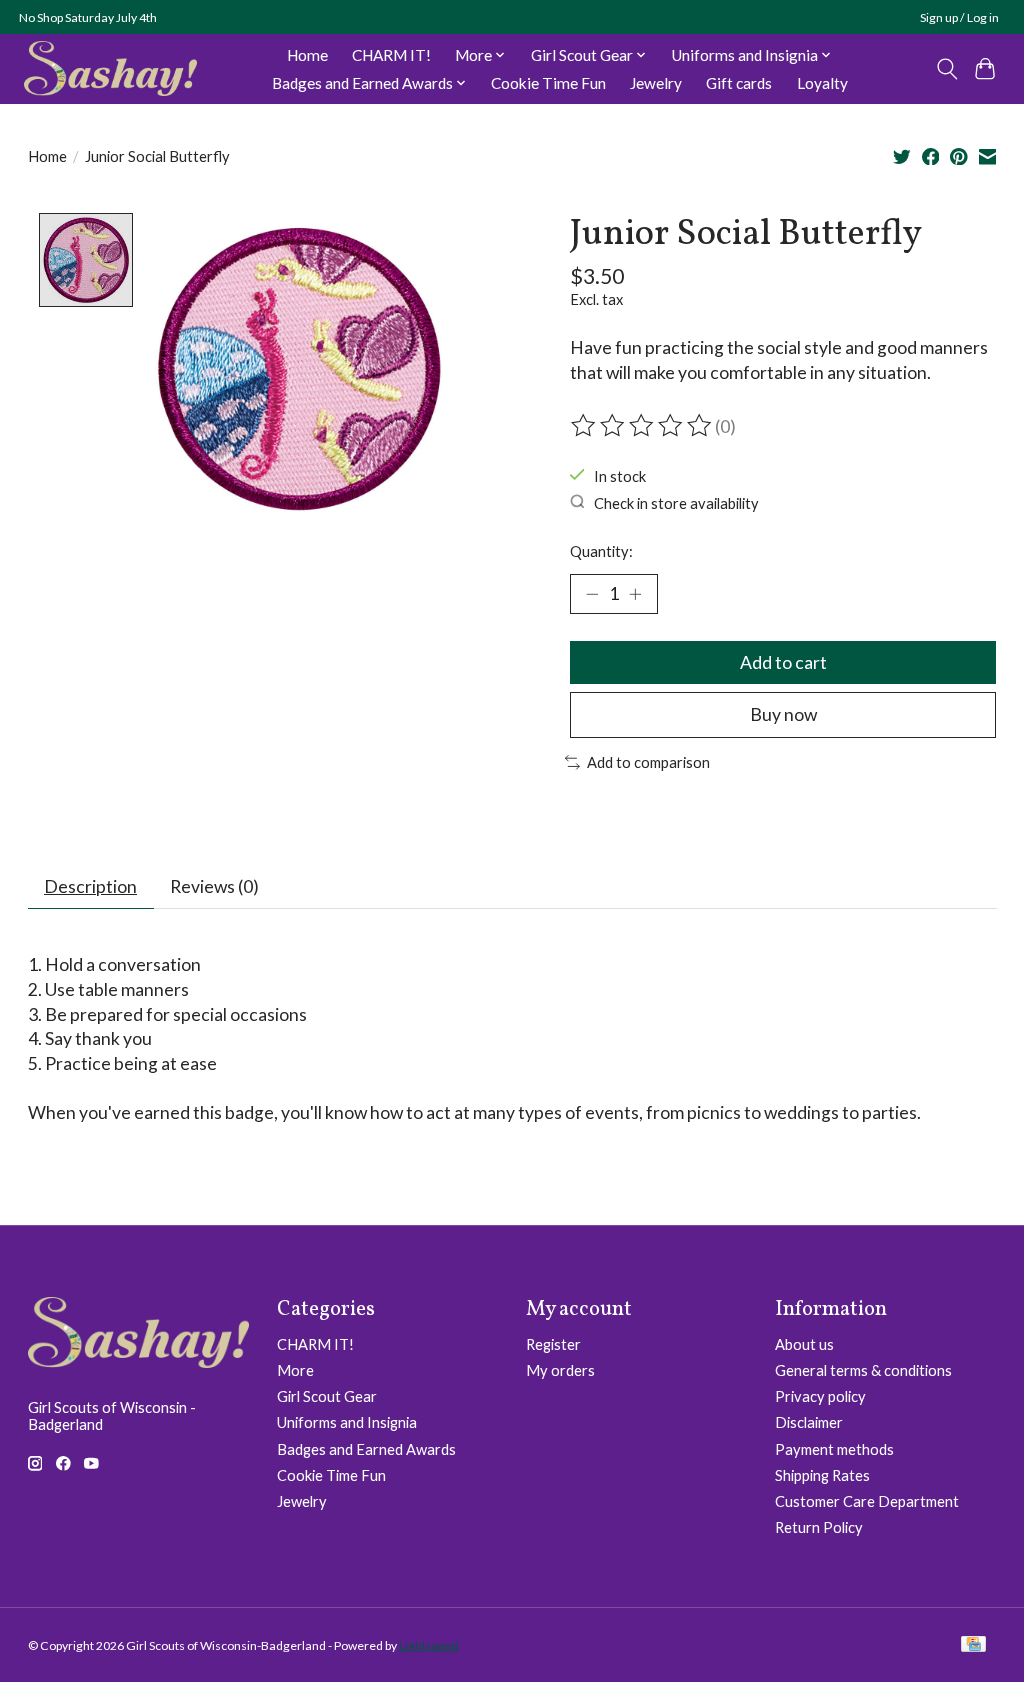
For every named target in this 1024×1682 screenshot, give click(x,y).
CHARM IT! (391, 55)
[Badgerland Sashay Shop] (110, 68)
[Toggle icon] (946, 69)
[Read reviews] (643, 426)
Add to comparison (648, 762)
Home (307, 55)
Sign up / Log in (959, 17)
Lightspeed (429, 1645)
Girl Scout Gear (327, 1396)
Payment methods (834, 1449)
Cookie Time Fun (548, 83)
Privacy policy (820, 1396)
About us (804, 1344)
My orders (560, 1370)
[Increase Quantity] (635, 594)
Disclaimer (809, 1422)
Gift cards (739, 83)
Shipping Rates (822, 1475)
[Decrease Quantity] (592, 594)
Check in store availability (676, 502)
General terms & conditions (863, 1370)
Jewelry (656, 83)
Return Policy (819, 1527)
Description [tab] (90, 886)
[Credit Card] (973, 1645)
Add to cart (783, 662)
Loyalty (822, 83)
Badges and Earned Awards (366, 1449)
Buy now (783, 714)
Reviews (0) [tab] (214, 886)
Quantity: (601, 551)
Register (553, 1344)
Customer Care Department (867, 1501)
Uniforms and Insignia (347, 1422)
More (295, 1370)
